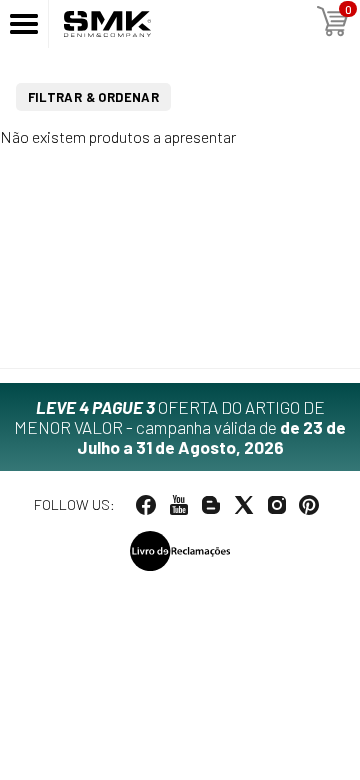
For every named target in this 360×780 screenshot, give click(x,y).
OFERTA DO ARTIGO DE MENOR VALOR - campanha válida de (180, 427)
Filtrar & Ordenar (94, 97)
